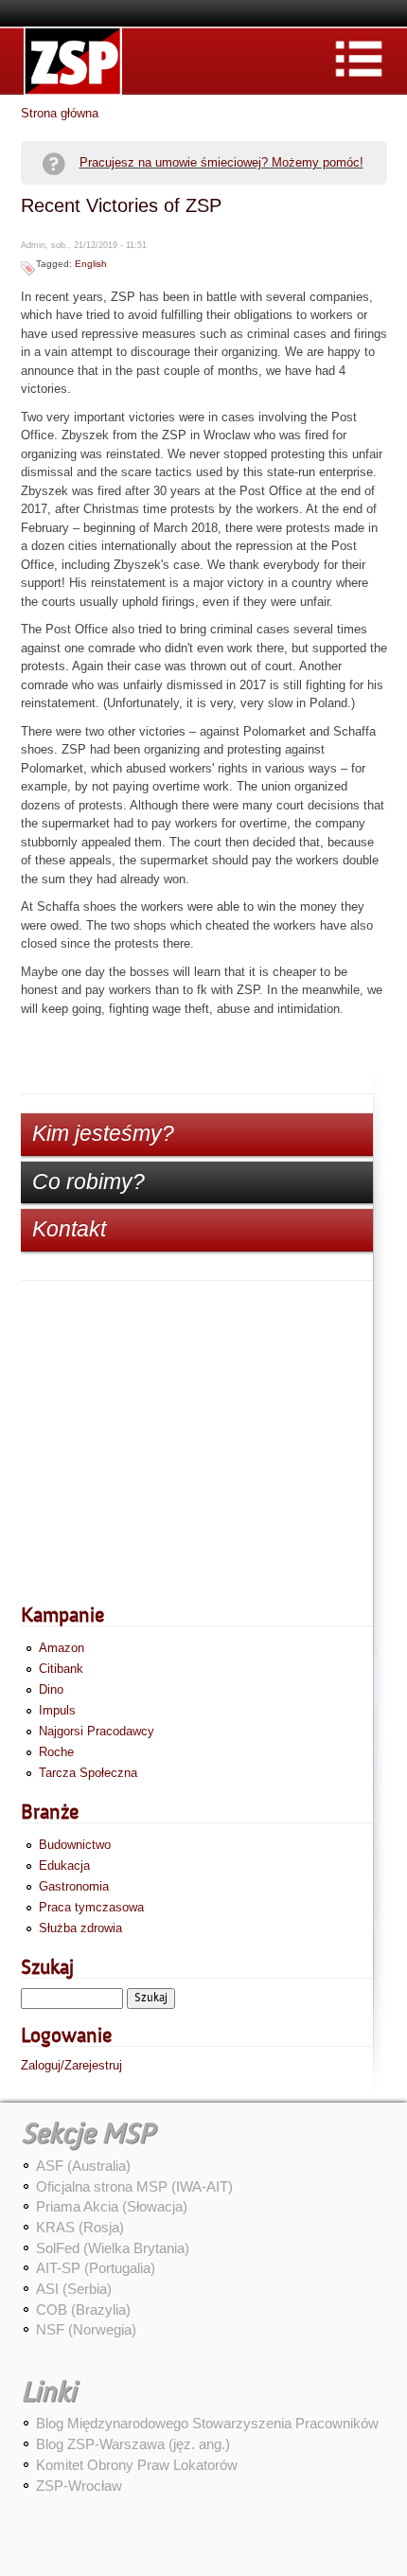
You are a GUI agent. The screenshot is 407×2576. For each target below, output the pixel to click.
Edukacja (64, 1865)
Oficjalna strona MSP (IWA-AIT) (134, 2186)
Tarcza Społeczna (88, 1773)
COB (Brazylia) (83, 2310)
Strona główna (60, 113)
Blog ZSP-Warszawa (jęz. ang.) (133, 2444)
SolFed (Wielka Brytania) (113, 2248)
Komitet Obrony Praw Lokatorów (137, 2465)
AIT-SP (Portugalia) (96, 2268)
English (91, 264)
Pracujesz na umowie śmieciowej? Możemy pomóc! (221, 162)
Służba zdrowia (80, 1928)
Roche (56, 1752)
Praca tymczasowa (91, 1907)
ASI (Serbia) (74, 2289)
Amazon (62, 1648)
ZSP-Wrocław (79, 2486)
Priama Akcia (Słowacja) (112, 2206)
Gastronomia (74, 1886)
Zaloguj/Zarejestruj (71, 2065)
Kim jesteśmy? (103, 1133)
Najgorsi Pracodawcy (97, 1731)
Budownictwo (75, 1845)
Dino (51, 1689)
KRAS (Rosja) (80, 2227)
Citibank (61, 1669)
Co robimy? (88, 1181)
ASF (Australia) (83, 2166)
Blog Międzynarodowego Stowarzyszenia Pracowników (207, 2423)
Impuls (57, 1710)
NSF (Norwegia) (86, 2329)
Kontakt (69, 1229)
